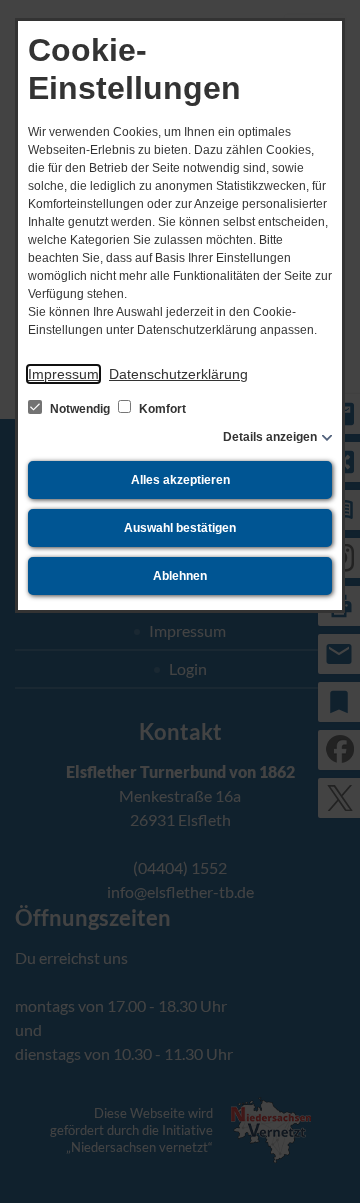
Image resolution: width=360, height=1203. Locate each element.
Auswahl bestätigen (180, 528)
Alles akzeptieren (180, 480)
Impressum (63, 374)
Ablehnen (180, 576)
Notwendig (80, 409)
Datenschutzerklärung (178, 374)
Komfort (161, 409)
